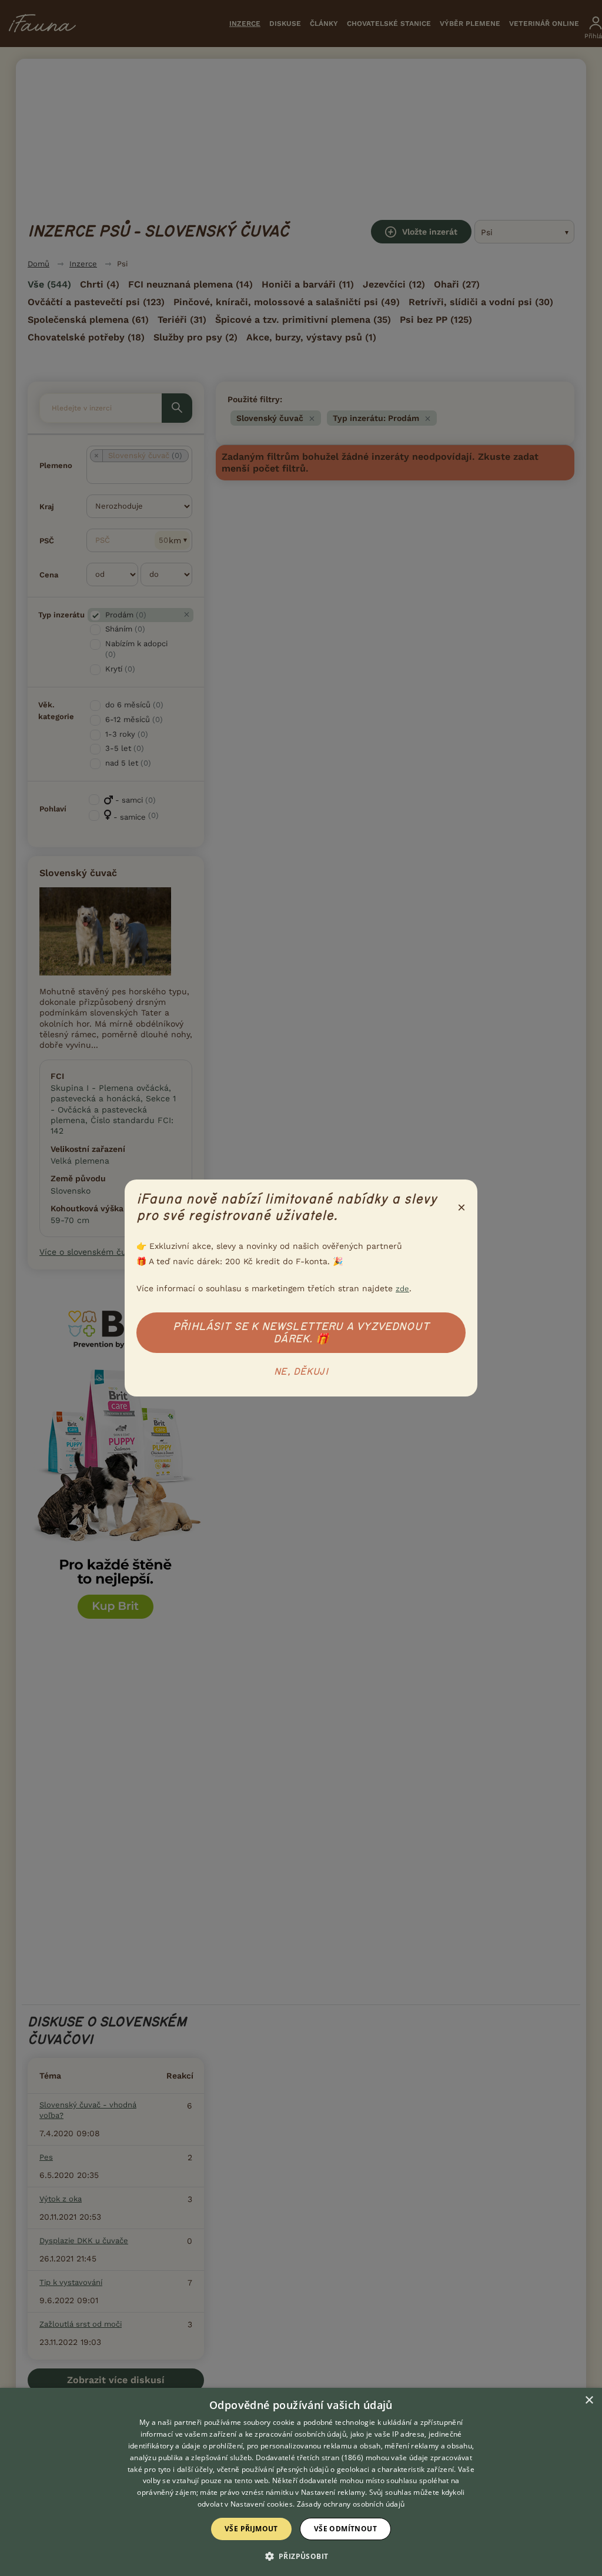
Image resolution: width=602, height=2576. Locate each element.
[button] (301, 2555)
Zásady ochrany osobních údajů (351, 2504)
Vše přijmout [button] (251, 2529)
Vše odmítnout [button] (345, 2529)
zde (402, 1289)
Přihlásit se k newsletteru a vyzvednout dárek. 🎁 (301, 1333)
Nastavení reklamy (333, 2492)
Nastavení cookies (262, 2504)
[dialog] (301, 2482)
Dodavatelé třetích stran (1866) (310, 2458)
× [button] (589, 2400)
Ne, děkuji (301, 1372)
